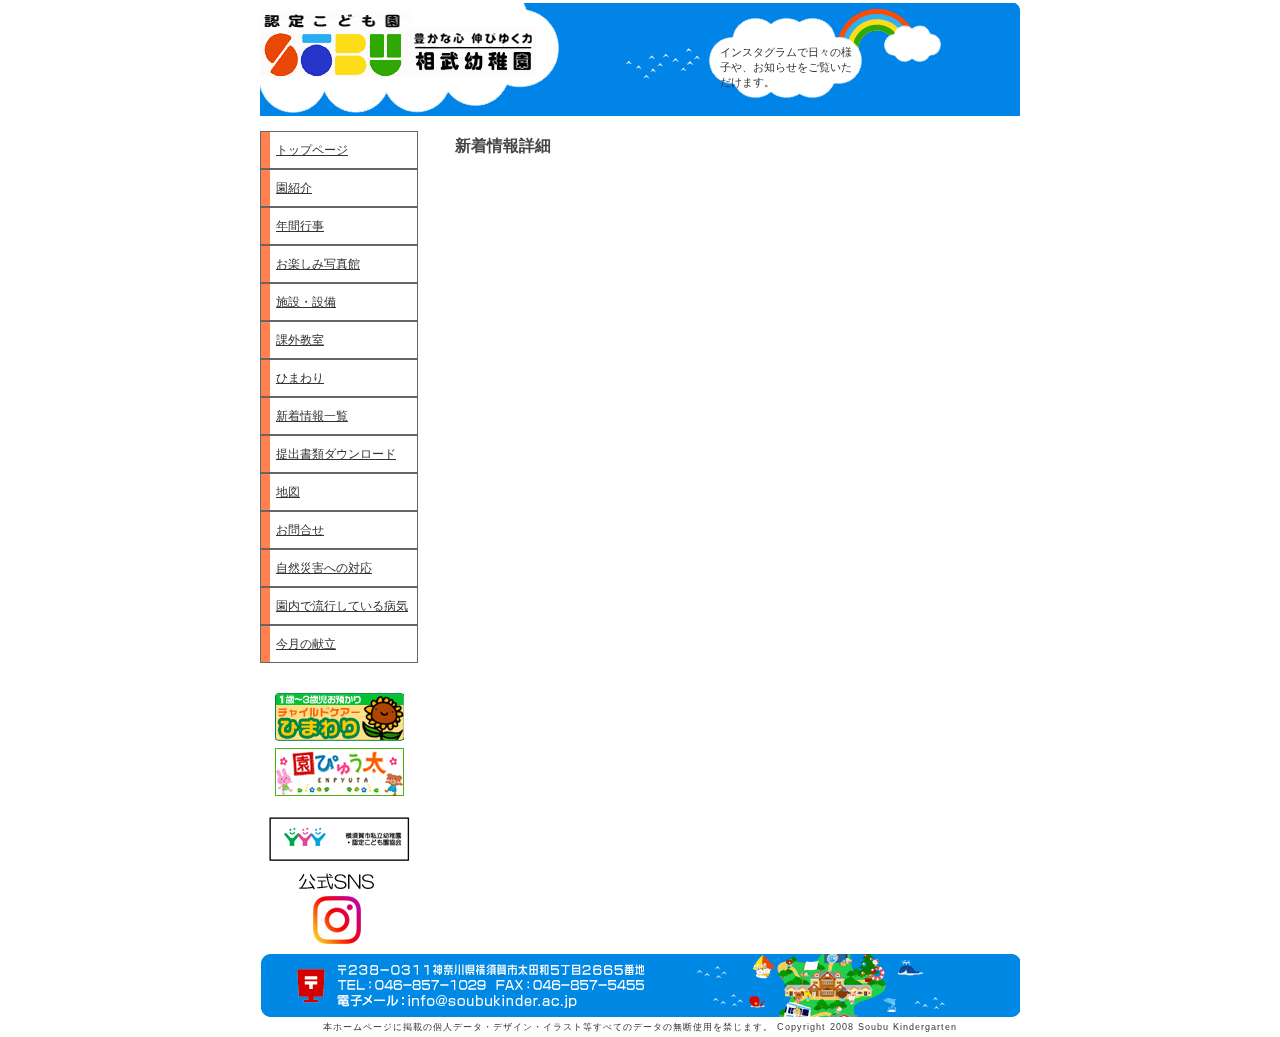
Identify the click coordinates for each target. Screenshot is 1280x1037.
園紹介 (294, 188)
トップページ (312, 150)
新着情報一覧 (312, 416)
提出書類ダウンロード (336, 454)
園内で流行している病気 (342, 606)
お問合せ (300, 530)
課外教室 (300, 340)
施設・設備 (306, 302)
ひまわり (300, 378)
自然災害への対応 (324, 568)
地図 (288, 492)
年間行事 (300, 226)
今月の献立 (306, 644)
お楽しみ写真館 (318, 264)
